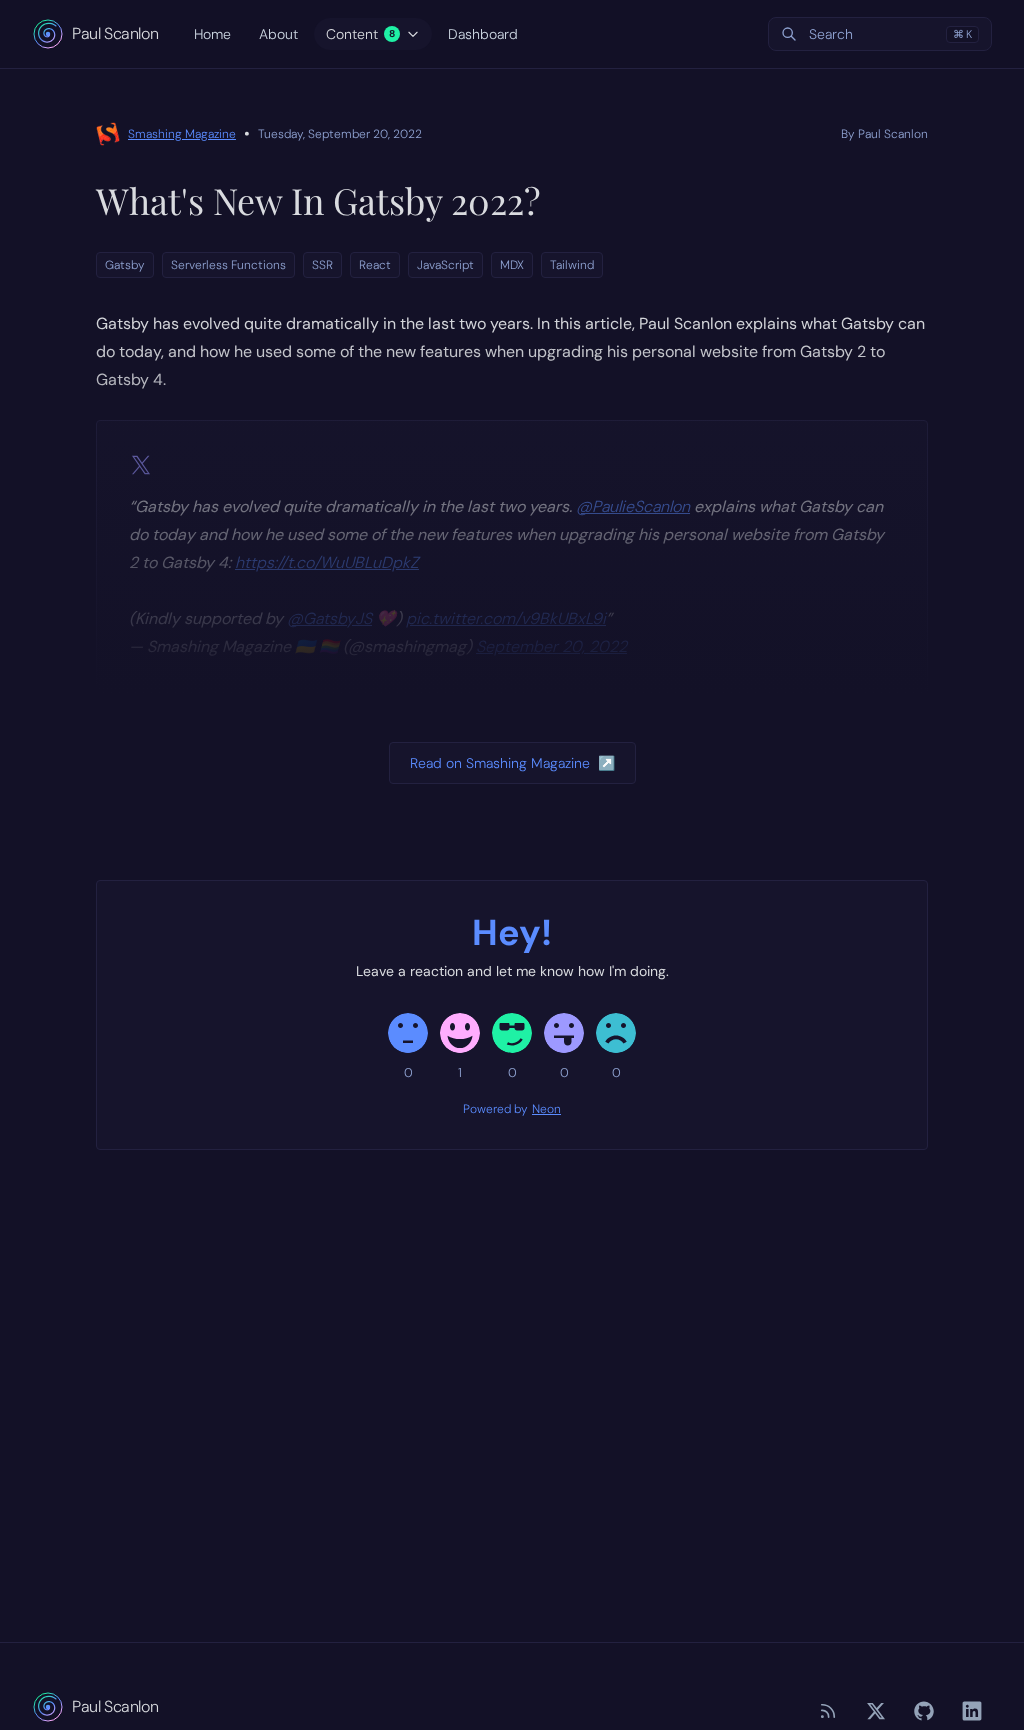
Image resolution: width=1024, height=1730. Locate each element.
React (375, 265)
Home (212, 34)
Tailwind (572, 265)
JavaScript (445, 265)
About (278, 34)
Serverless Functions (228, 265)
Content (360, 34)
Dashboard (483, 34)
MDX (512, 265)
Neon (546, 1109)
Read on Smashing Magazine (512, 763)
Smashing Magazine (182, 134)
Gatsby (125, 265)
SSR (322, 265)
